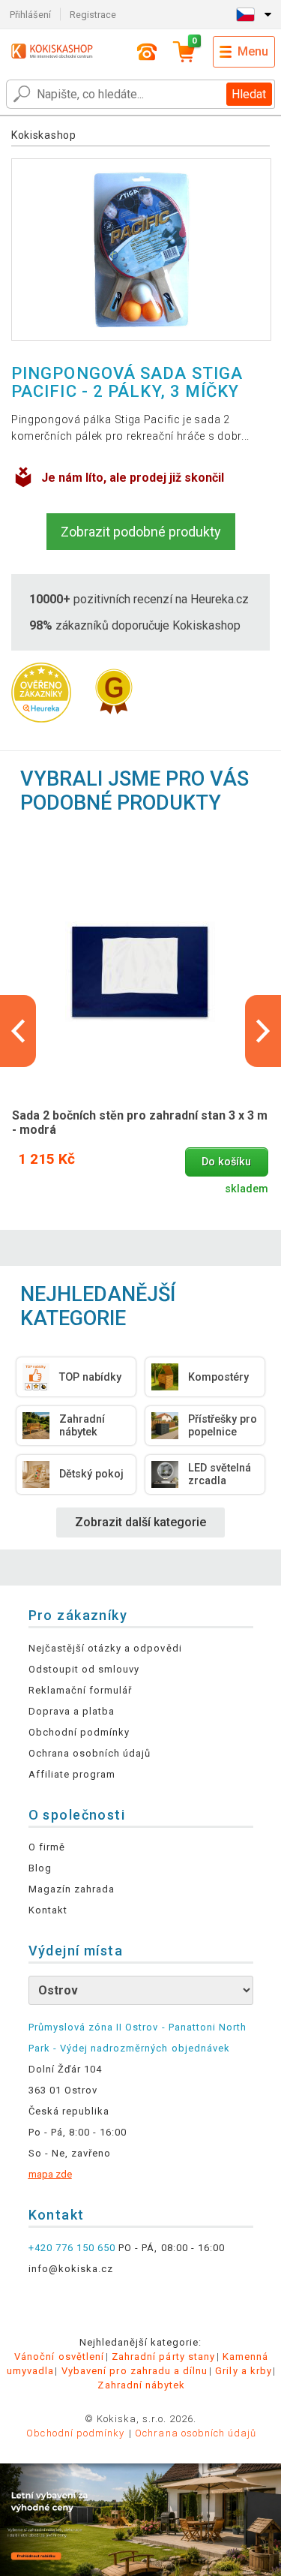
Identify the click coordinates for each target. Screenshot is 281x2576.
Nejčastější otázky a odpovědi (105, 1648)
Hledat (249, 94)
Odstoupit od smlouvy (84, 1669)
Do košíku (226, 1162)
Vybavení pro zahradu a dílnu (135, 2371)
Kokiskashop (44, 135)
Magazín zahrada (72, 1889)
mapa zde (50, 2174)
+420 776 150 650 (72, 2248)
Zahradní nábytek (141, 2385)
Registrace (93, 15)
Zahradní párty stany (163, 2357)
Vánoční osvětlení (59, 2357)
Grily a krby (243, 2371)
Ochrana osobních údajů (90, 1753)
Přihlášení (30, 15)
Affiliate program (72, 1774)
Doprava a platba (72, 1711)
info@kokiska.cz (71, 2269)
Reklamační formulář (81, 1690)
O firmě (47, 1847)
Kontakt (48, 1910)
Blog (40, 1868)
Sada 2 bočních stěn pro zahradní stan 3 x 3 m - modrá (140, 1123)
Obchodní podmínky (79, 1732)
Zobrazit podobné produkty (141, 532)
